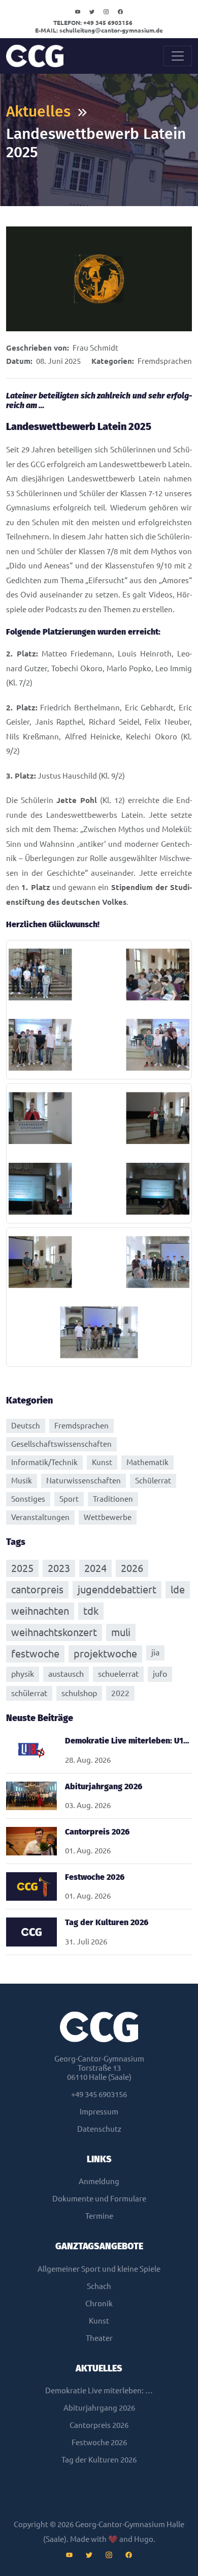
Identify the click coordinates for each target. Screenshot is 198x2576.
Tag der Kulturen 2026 (99, 2460)
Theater (99, 2338)
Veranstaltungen (40, 1517)
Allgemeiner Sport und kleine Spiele (99, 2269)
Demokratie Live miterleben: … (99, 2391)
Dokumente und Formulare (99, 2199)
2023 (59, 1568)
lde (178, 1590)
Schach (99, 2286)
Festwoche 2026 (99, 2442)
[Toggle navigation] (178, 56)
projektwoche (105, 1654)
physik (23, 1674)
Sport (69, 1499)
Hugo (144, 2539)
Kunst (102, 1462)
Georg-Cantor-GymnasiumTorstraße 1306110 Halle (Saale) (99, 2068)
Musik (22, 1481)
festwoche (35, 1654)
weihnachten (40, 1611)
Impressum (99, 2112)
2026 (132, 1568)
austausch (66, 1674)
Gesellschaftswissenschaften (61, 1444)
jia (155, 1652)
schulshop (79, 1693)
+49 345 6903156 (93, 23)
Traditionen (113, 1499)
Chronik (99, 2303)
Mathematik (147, 1462)
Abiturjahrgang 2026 (99, 2408)
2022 (120, 1693)
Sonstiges (28, 1499)
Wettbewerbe (108, 1517)
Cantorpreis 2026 (99, 2425)
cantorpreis (37, 1590)
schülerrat (29, 1693)
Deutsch (26, 1426)
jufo (160, 1674)
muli (121, 1632)
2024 (95, 1568)
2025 (22, 1568)
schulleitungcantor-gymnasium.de (99, 30)
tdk (91, 1611)
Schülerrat (153, 1481)
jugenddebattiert (117, 1590)
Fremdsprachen (165, 361)
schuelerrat (118, 1674)
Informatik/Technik (44, 1462)
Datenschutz (99, 2129)
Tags (16, 1542)
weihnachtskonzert (54, 1632)
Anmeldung (99, 2181)
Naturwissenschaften (84, 1481)
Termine (99, 2216)
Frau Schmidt (95, 348)
